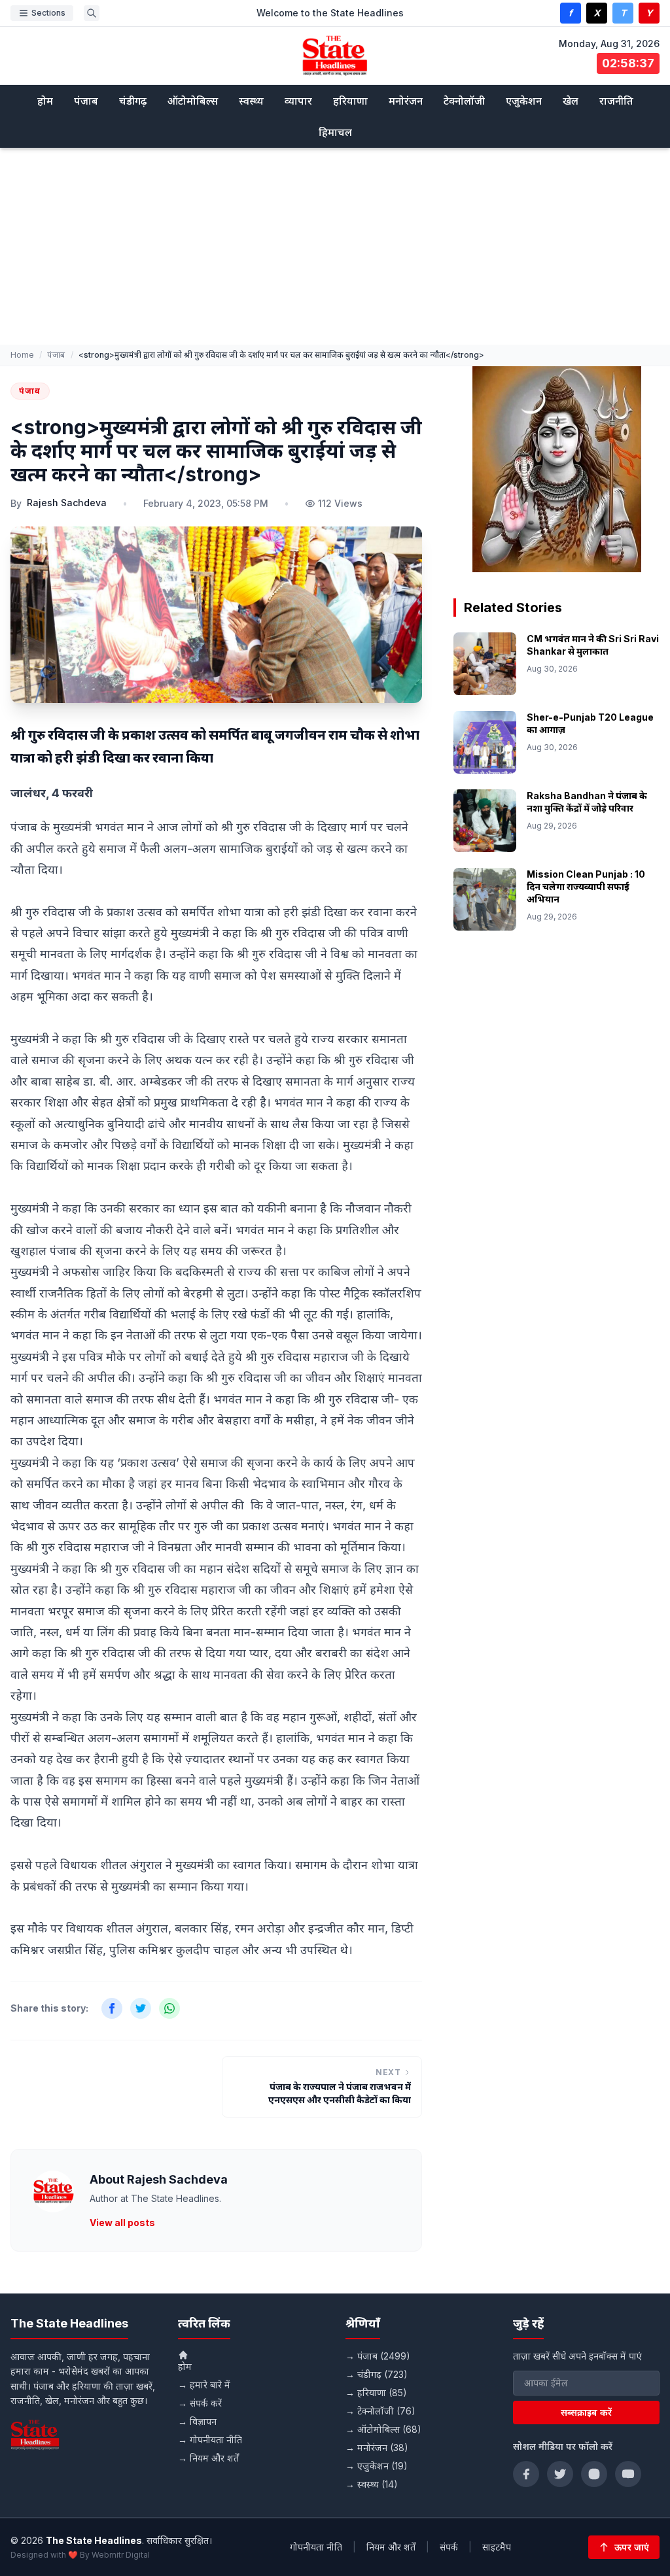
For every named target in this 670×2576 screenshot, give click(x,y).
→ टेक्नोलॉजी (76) (380, 2411)
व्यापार (298, 101)
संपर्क (449, 2547)
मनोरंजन (406, 101)
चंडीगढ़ (133, 101)
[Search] (92, 13)
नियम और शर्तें (391, 2547)
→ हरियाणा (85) (376, 2393)
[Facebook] (526, 2474)
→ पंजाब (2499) (378, 2356)
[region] (556, 469)
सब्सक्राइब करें (586, 2412)
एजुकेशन (524, 101)
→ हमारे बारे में (204, 2385)
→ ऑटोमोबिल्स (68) (383, 2429)
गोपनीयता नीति (316, 2547)
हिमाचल (335, 132)
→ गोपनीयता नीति (210, 2440)
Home (22, 355)
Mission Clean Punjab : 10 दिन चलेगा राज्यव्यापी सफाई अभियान (586, 887)
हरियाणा (350, 101)
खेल (571, 101)
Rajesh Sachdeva (67, 503)
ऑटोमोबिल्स (193, 101)
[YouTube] (628, 2474)
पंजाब (86, 101)
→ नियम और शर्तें (208, 2458)
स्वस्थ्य (251, 101)
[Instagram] (594, 2474)
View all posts (122, 2223)
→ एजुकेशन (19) (377, 2466)
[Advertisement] (335, 247)
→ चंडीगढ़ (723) (377, 2374)
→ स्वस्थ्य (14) (372, 2484)
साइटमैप (497, 2547)
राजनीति (616, 101)
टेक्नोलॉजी (464, 101)
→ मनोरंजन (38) (377, 2447)
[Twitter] (560, 2474)
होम (45, 101)
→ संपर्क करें (200, 2403)
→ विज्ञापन (197, 2421)
